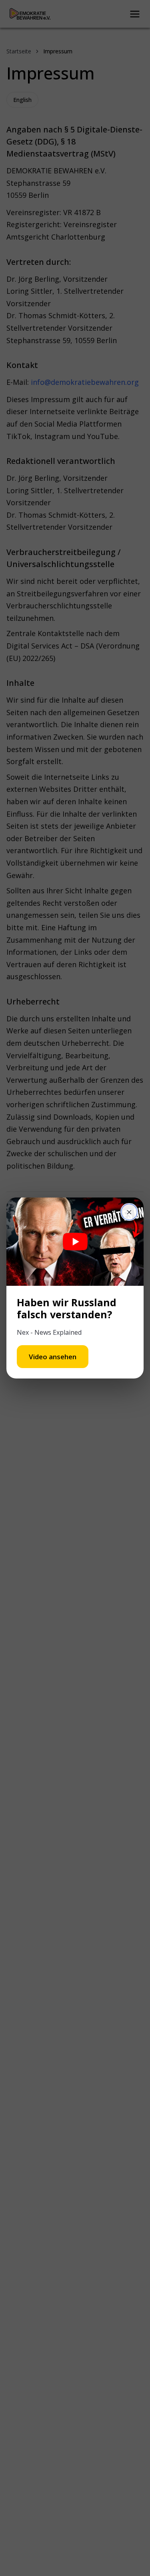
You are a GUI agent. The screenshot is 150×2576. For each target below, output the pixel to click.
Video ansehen (53, 1357)
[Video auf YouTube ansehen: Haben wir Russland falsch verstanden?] (75, 1242)
